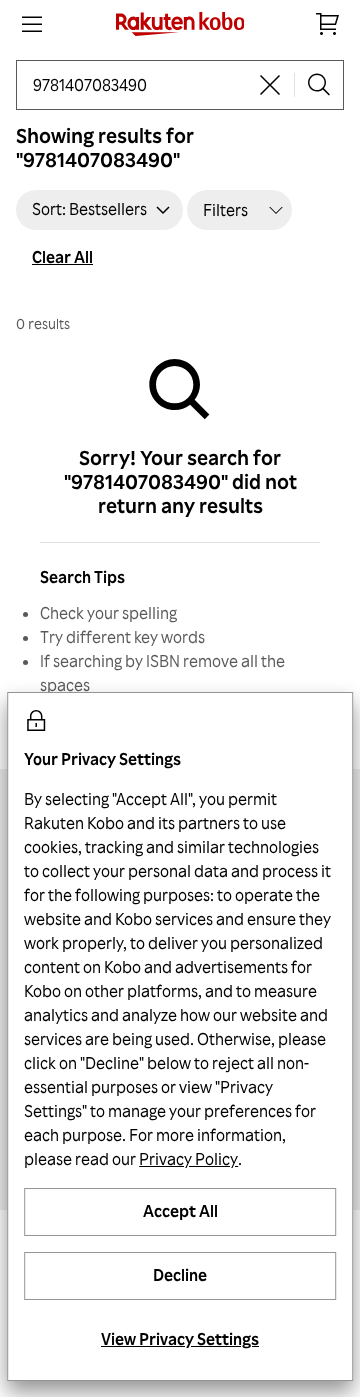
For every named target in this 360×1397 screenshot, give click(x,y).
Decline (180, 1275)
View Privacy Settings (180, 1339)
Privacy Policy (188, 1159)
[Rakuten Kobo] (180, 24)
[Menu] (32, 24)
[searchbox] (139, 85)
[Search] (319, 85)
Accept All (180, 1211)
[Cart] (328, 24)
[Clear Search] (270, 85)
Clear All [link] (62, 257)
